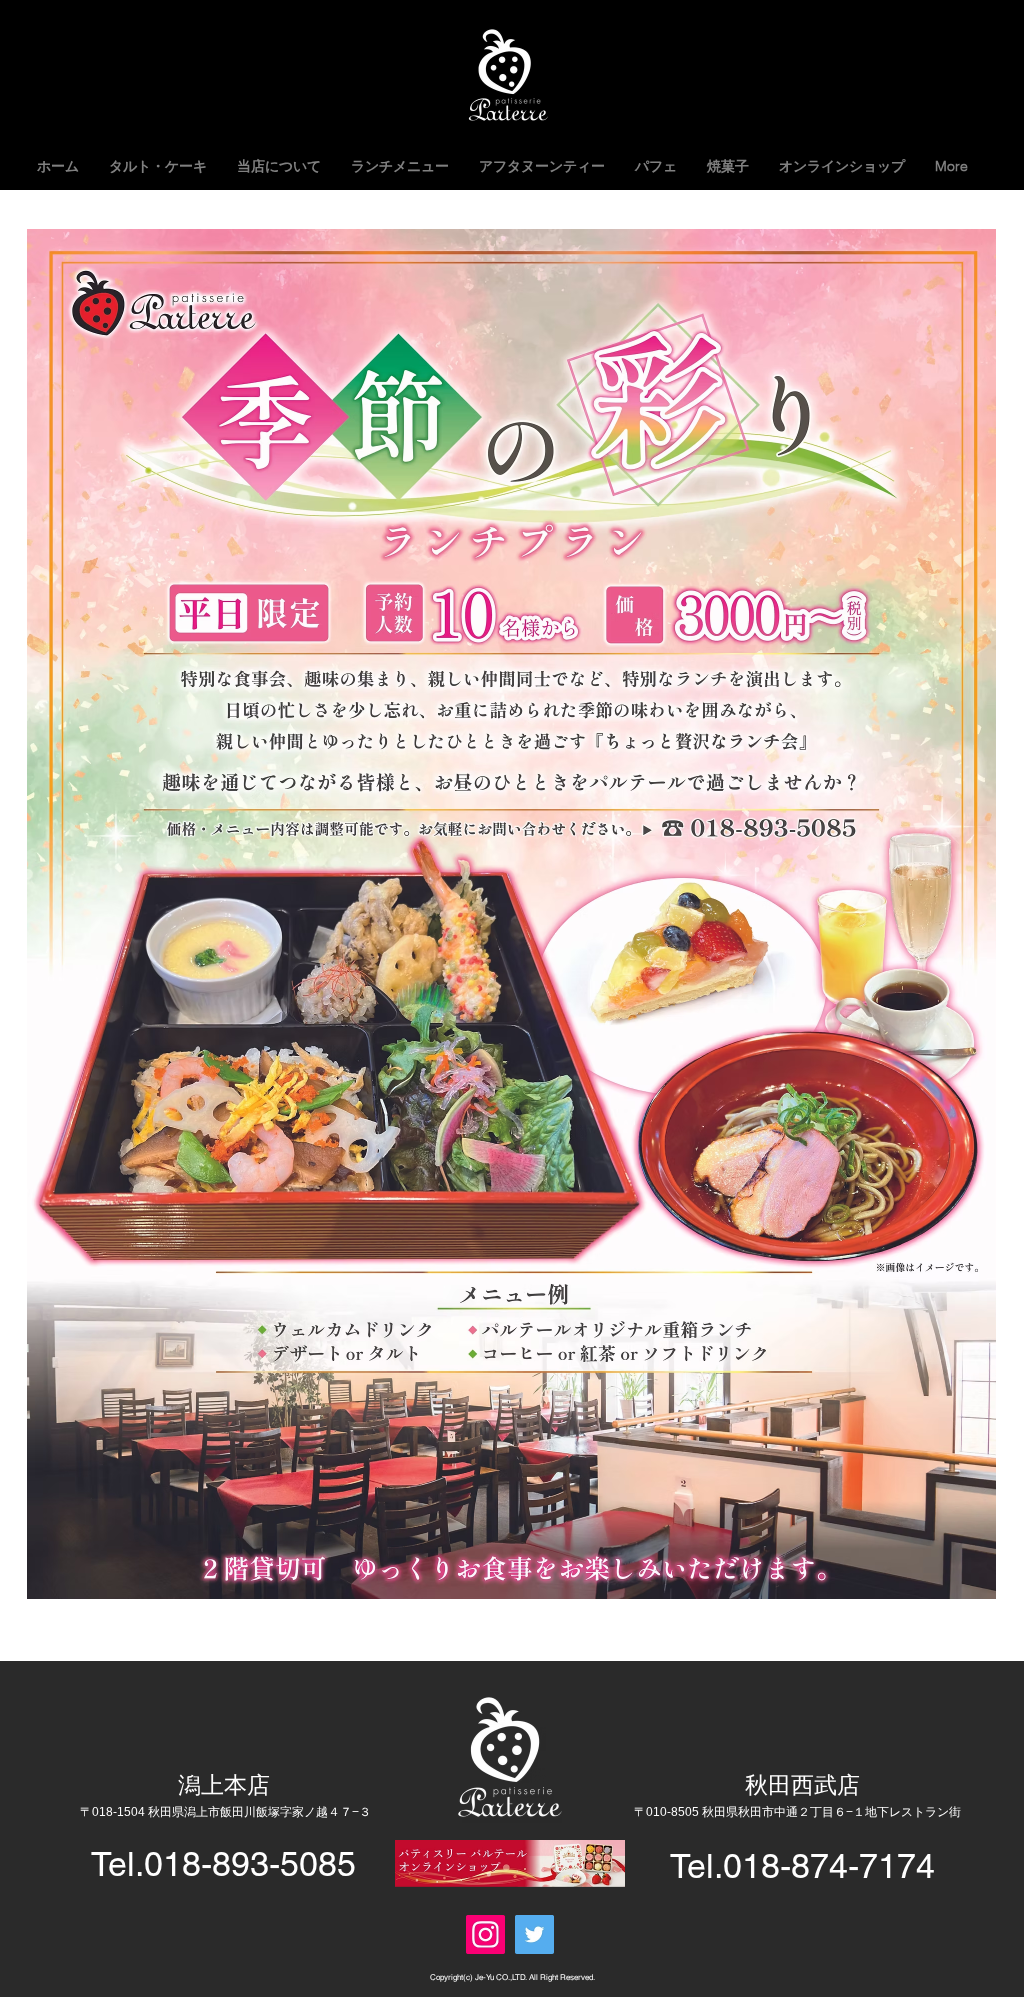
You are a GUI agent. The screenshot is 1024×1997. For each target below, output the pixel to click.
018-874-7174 (829, 1866)
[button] (400, 166)
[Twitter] (534, 1934)
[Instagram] (485, 1934)
